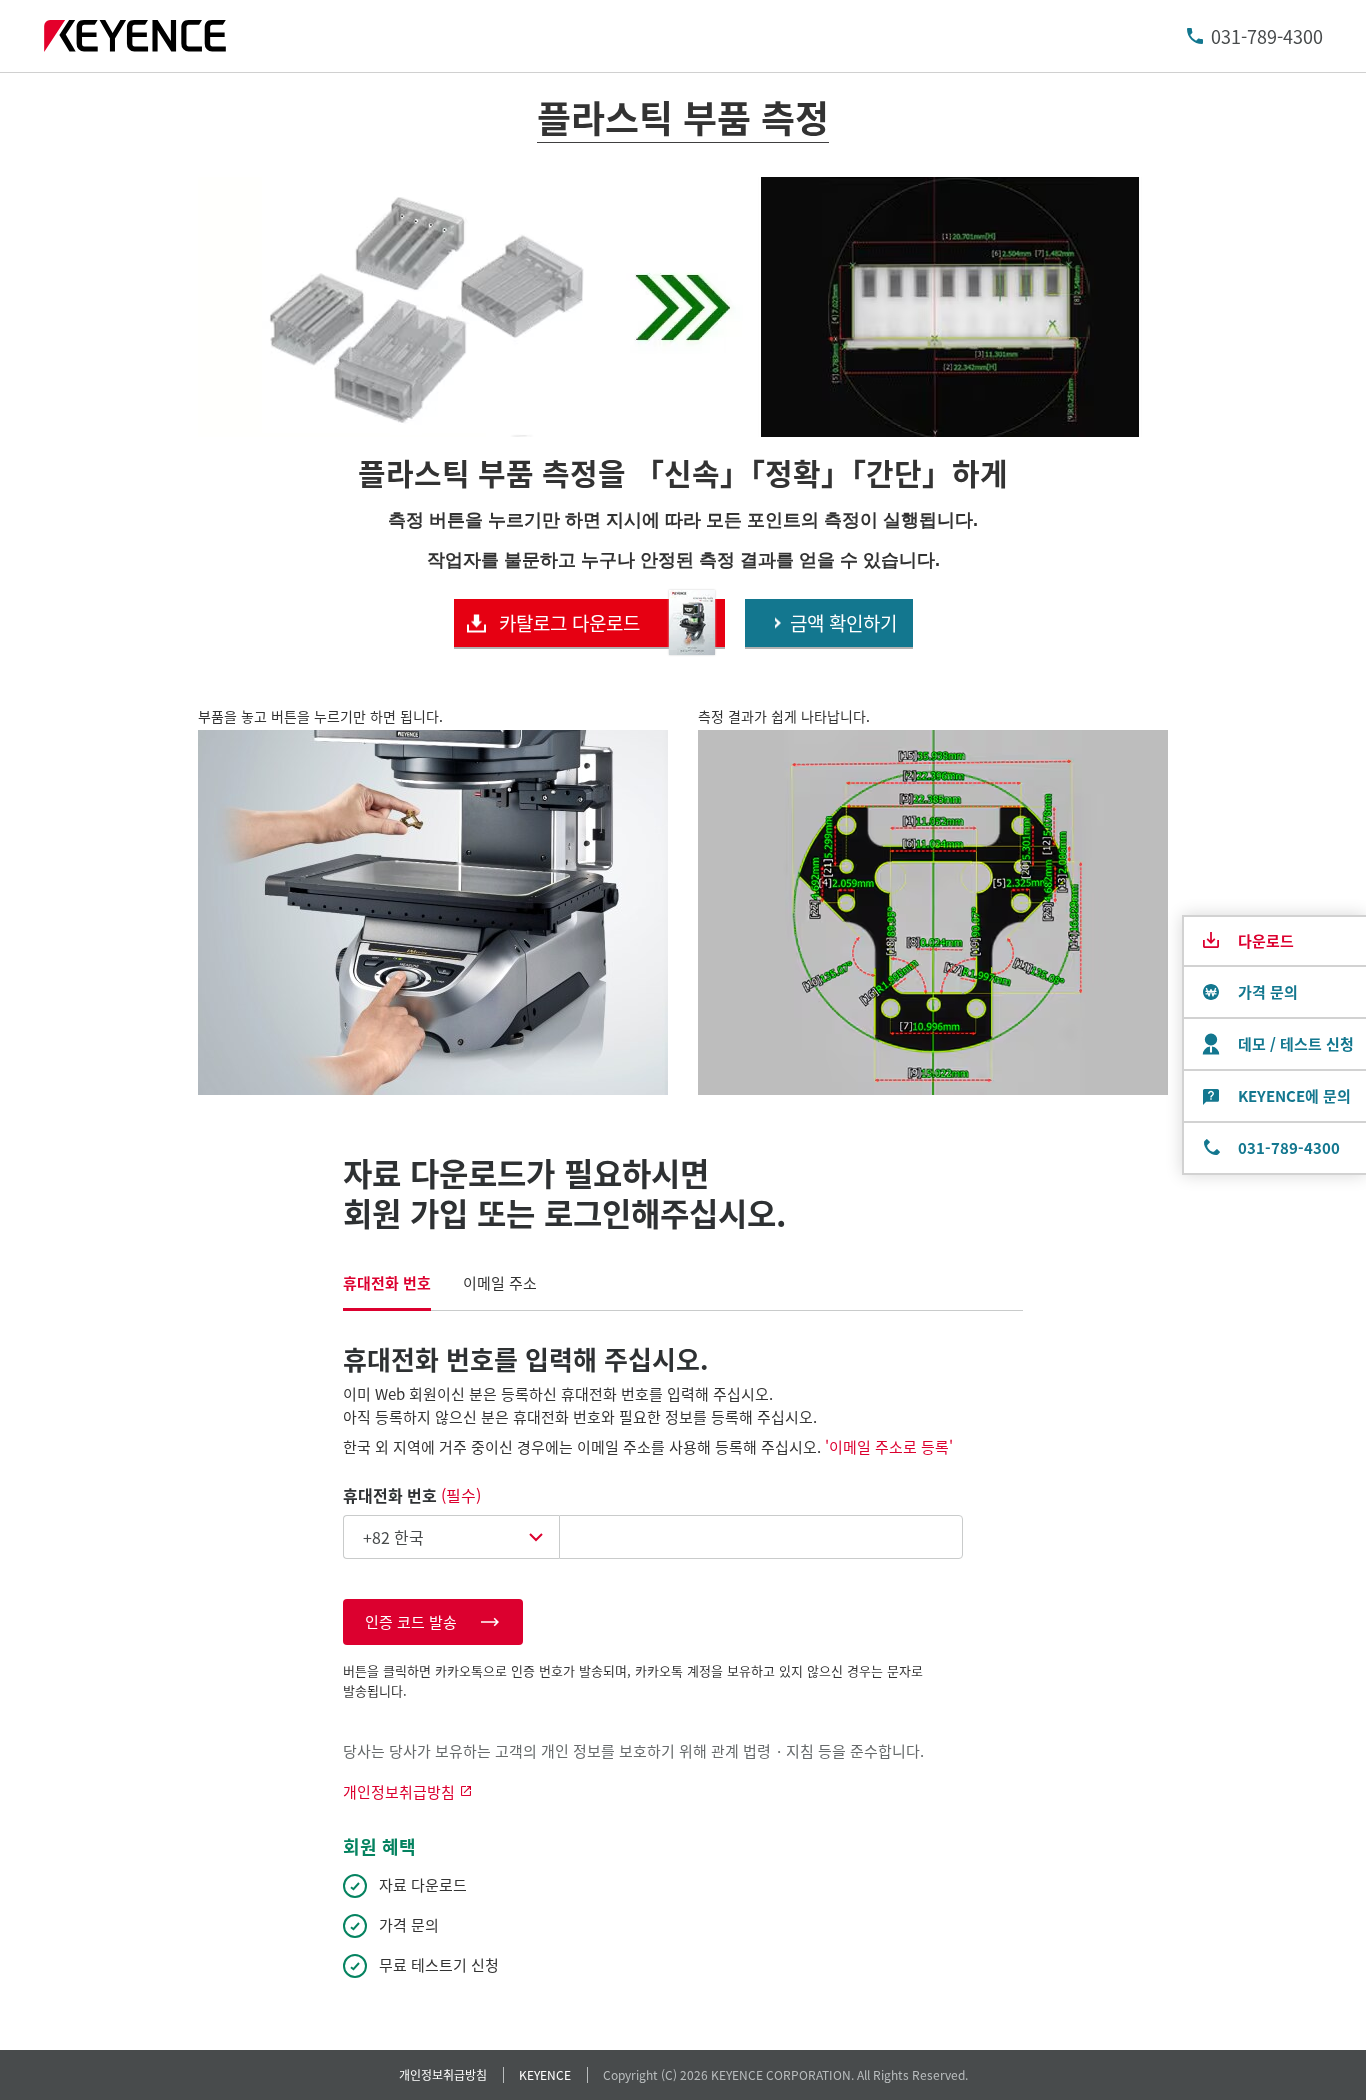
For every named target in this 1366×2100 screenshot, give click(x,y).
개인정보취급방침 (443, 2074)
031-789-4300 (1267, 36)
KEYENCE (545, 2074)
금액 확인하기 (843, 622)
